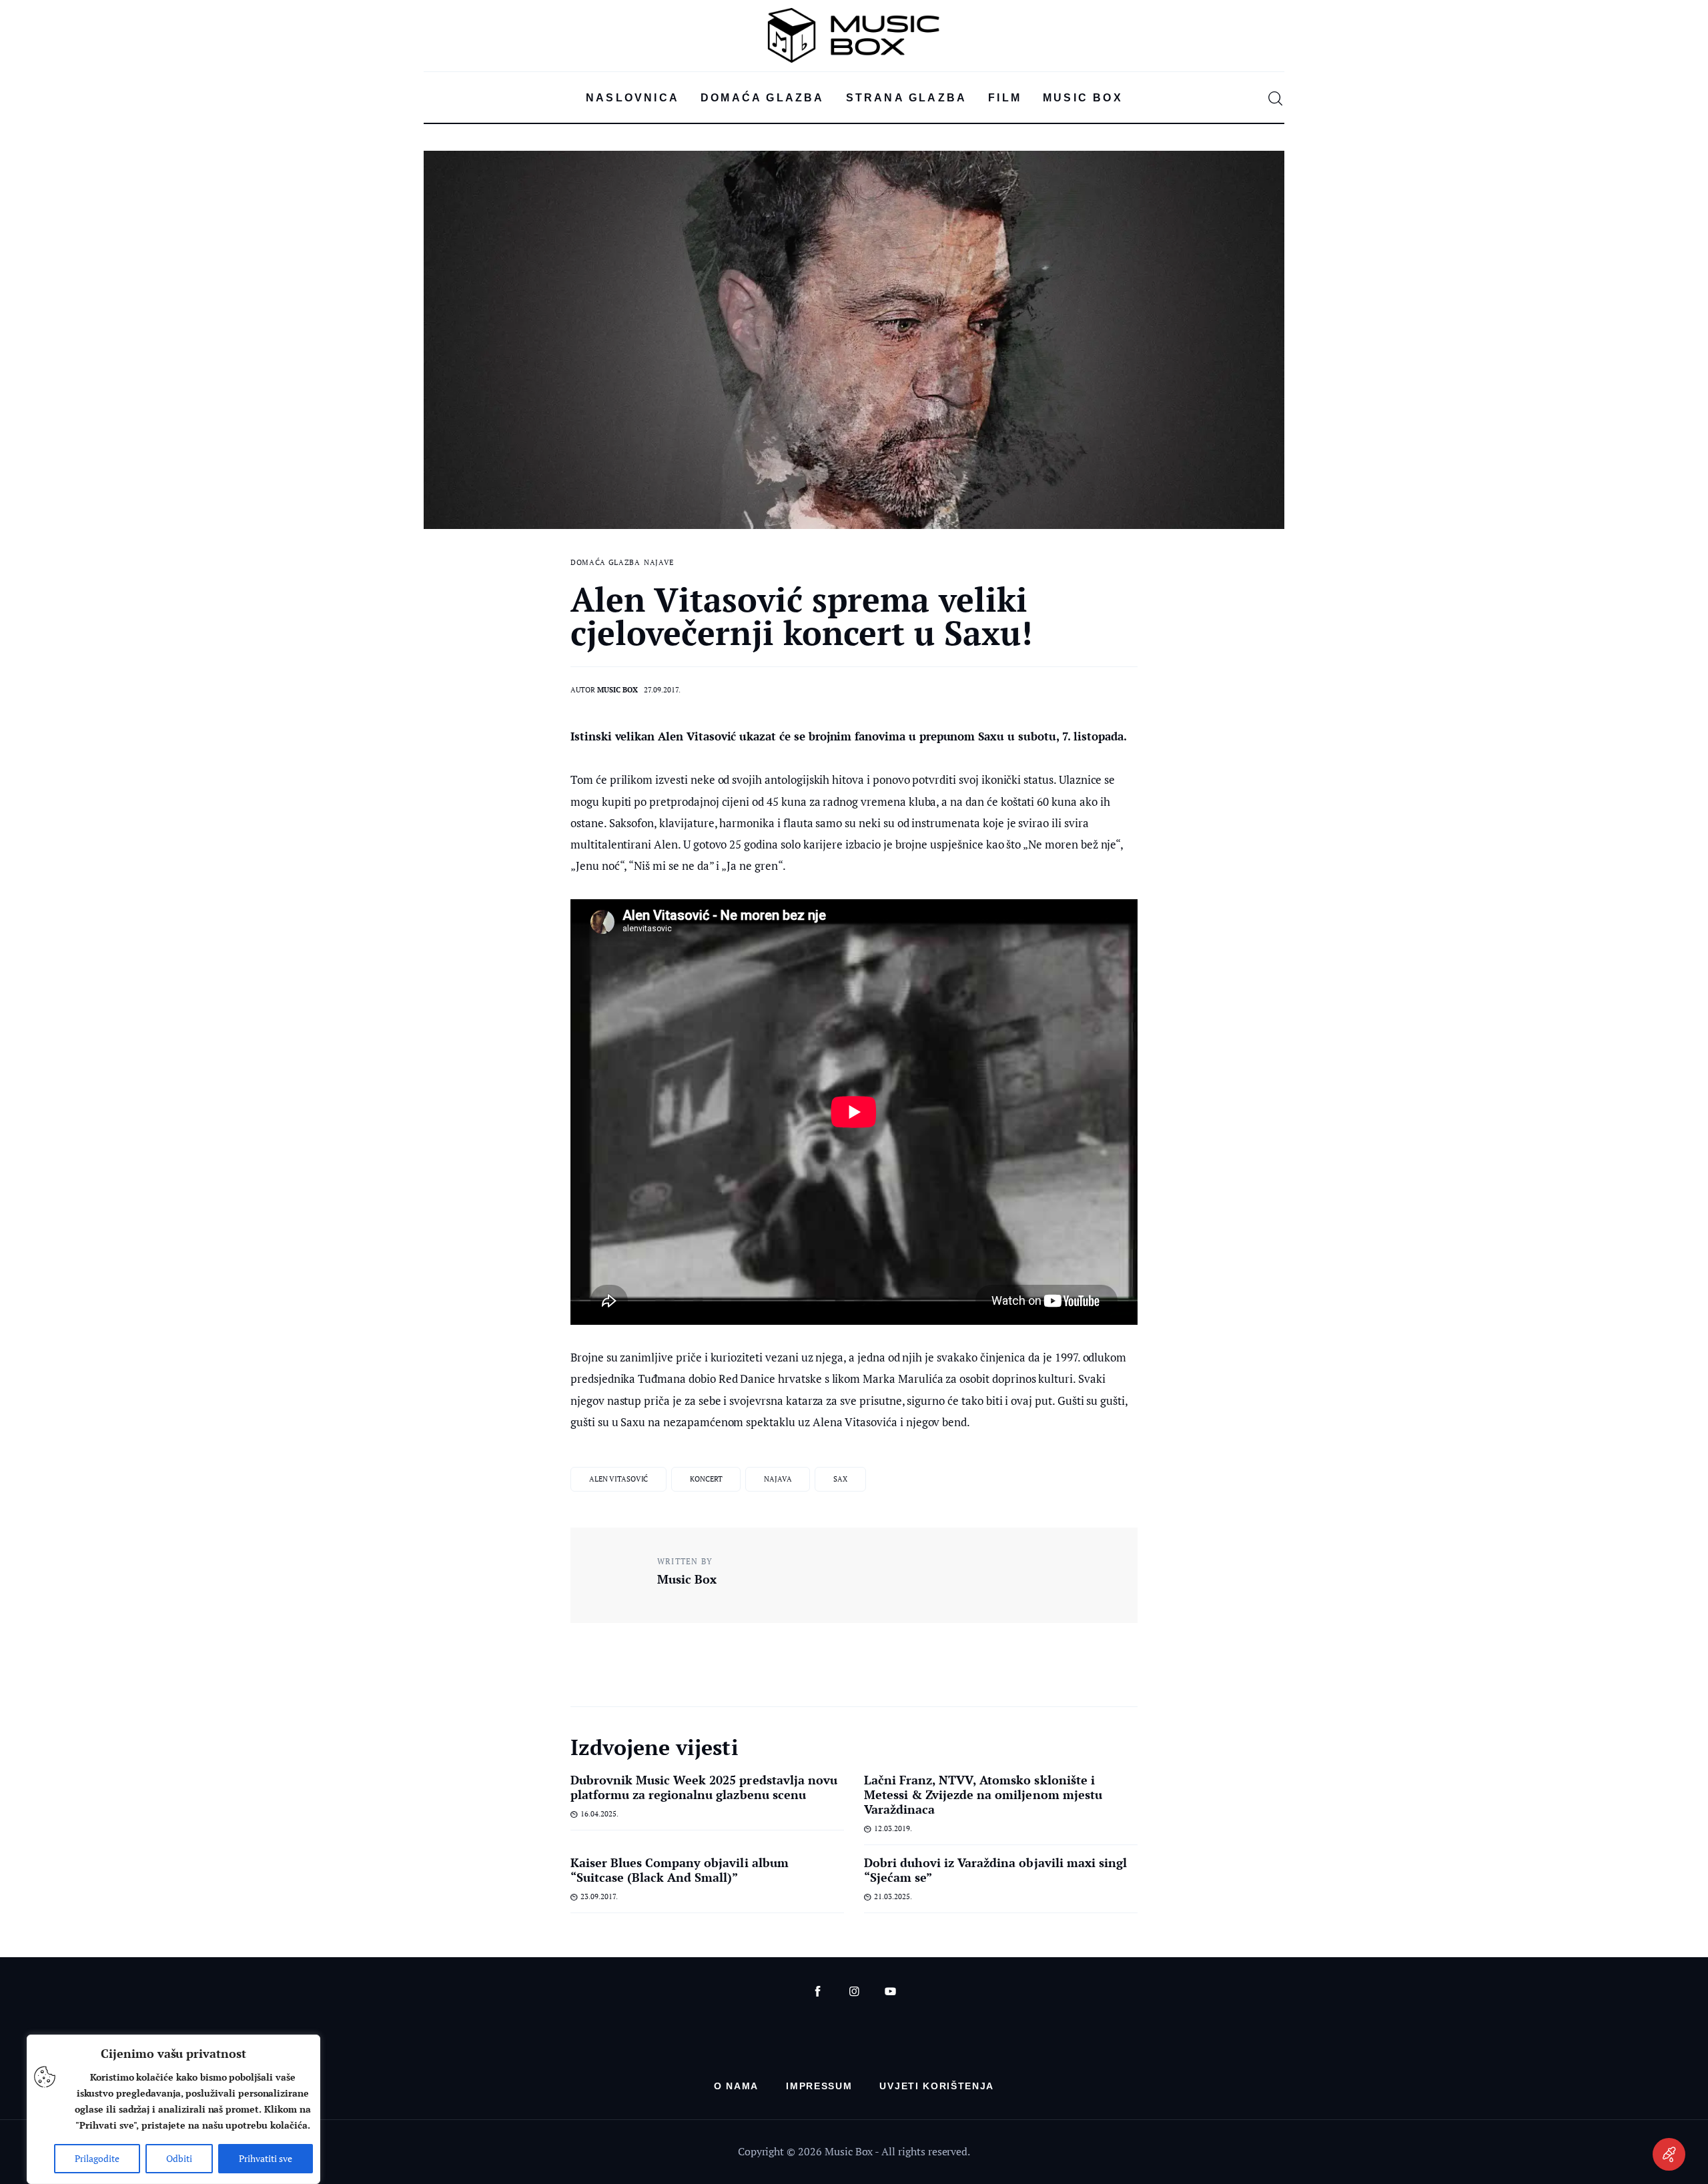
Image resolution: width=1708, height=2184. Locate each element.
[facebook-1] (818, 1992)
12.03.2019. (893, 1828)
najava (778, 1479)
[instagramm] (854, 1992)
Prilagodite (97, 2158)
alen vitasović (618, 1479)
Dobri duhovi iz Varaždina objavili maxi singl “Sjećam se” (995, 1870)
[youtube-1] (890, 1992)
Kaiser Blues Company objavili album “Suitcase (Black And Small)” (680, 1870)
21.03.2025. (893, 1896)
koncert (706, 1479)
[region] (173, 2109)
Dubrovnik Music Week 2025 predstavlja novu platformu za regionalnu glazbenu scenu (704, 1787)
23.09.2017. (599, 1896)
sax (840, 1479)
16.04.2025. (599, 1814)
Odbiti (179, 2158)
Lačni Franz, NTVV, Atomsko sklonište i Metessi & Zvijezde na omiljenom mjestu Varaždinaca (983, 1794)
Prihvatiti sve (266, 2158)
